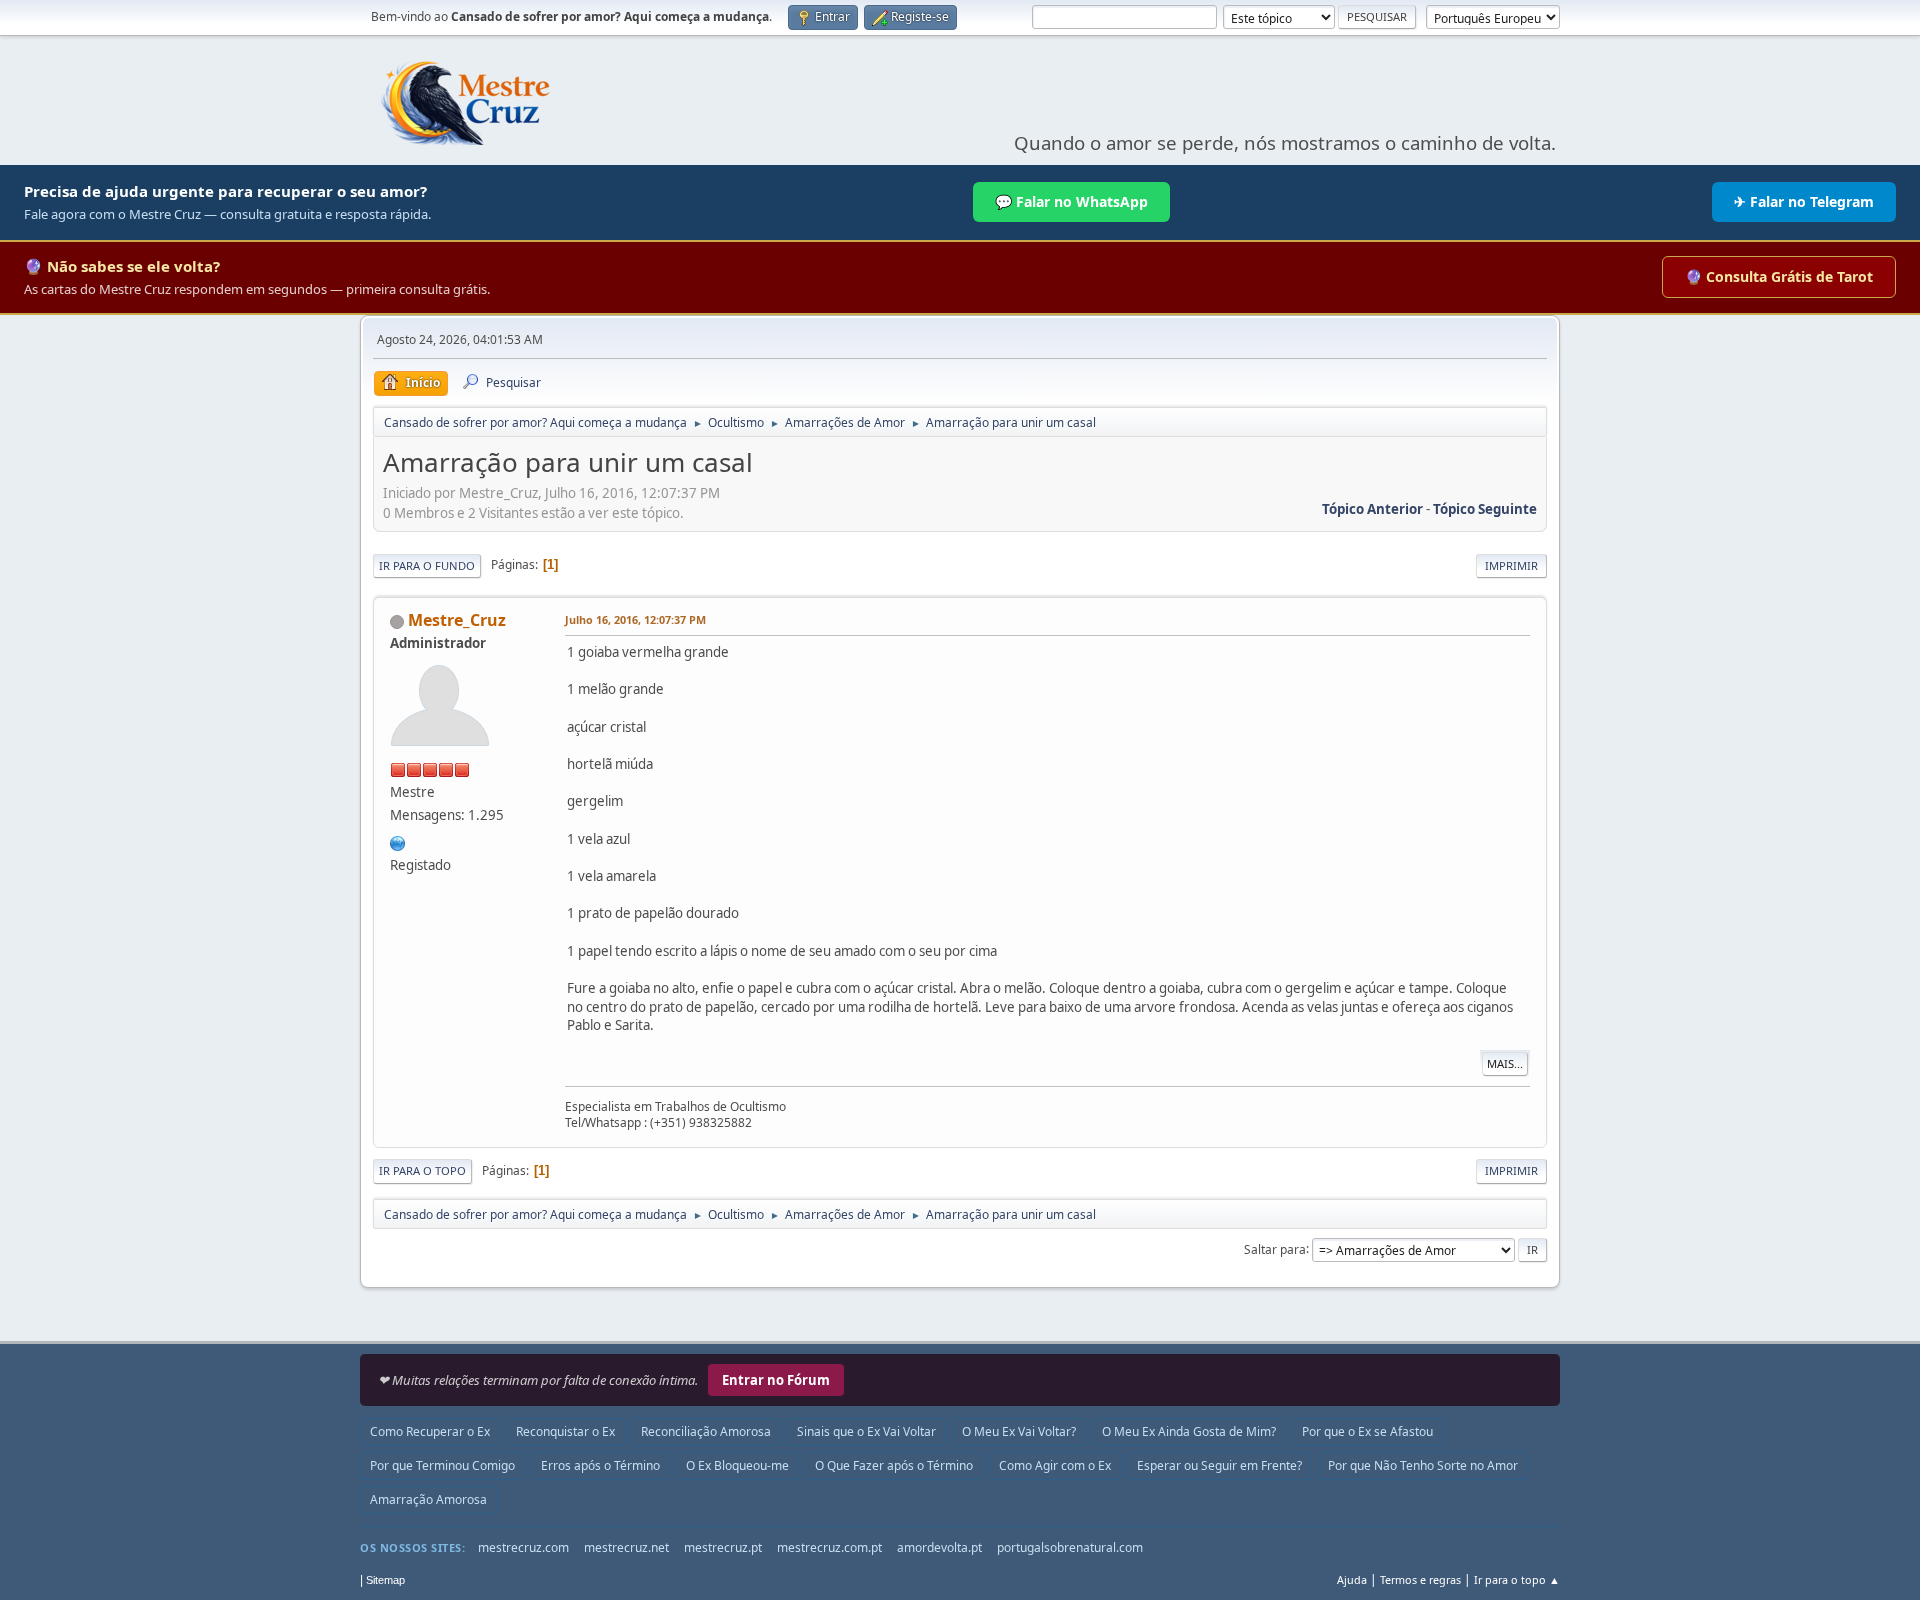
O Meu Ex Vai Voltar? (1019, 1431)
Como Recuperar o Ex (430, 1431)
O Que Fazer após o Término (894, 1465)
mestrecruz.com (523, 1547)
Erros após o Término (600, 1465)
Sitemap (385, 1580)
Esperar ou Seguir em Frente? (1219, 1465)
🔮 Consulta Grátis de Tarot (1779, 276)
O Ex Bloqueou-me (737, 1465)
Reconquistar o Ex (565, 1431)
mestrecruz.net (626, 1547)
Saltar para (1275, 1248)
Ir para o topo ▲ (1517, 1579)
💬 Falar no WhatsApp (1071, 201)
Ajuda (1352, 1579)
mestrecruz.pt (723, 1547)
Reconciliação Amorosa (706, 1431)
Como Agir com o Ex (1055, 1465)
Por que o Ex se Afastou (1367, 1431)
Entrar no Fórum (776, 1380)
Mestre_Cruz (457, 620)
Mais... (1505, 1063)
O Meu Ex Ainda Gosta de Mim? (1189, 1431)
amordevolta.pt (939, 1547)
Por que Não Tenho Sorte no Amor (1423, 1465)
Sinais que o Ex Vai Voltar (866, 1431)
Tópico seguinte (1485, 509)
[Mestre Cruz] (398, 841)
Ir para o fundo (427, 565)
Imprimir (1511, 565)
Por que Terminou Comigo (442, 1465)
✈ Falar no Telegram (1804, 201)
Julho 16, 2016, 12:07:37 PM (635, 619)
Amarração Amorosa (428, 1499)
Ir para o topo (422, 1170)
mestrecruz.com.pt (829, 1547)
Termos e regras (1420, 1579)
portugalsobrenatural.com (1070, 1547)
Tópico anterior (1372, 509)
